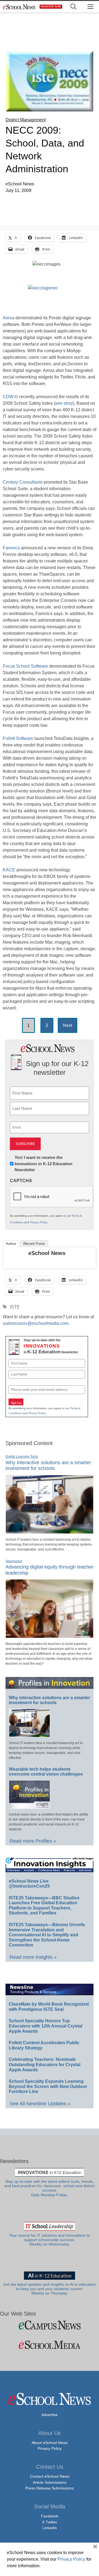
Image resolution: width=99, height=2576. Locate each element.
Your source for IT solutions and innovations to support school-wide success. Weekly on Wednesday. (50, 2240)
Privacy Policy (38, 1222)
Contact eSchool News (50, 2476)
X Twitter (50, 2522)
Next (68, 1025)
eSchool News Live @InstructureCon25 (29, 1884)
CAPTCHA (21, 1181)
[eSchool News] (19, 7)
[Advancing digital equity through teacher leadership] (50, 1636)
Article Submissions (50, 2482)
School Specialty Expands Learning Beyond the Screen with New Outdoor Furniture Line (48, 2086)
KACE (9, 870)
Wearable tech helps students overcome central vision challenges (46, 1772)
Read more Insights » (33, 1957)
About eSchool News (50, 2443)
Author (11, 1244)
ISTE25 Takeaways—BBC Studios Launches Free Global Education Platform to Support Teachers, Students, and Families (44, 1906)
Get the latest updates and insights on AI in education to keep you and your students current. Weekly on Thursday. (50, 2289)
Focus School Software (25, 666)
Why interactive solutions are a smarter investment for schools (48, 1466)
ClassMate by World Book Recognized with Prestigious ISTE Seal (49, 2007)
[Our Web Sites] (50, 2325)
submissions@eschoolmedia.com (36, 1323)
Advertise (50, 2415)
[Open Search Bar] (73, 7)
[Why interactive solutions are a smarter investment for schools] (50, 1531)
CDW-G (10, 397)
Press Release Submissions (50, 2488)
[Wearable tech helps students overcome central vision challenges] (29, 1806)
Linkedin (50, 2528)
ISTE (15, 1307)
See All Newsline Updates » (40, 2104)
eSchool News (47, 1253)
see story (64, 403)
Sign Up (16, 1403)
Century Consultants (23, 482)
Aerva (9, 318)
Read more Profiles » (33, 1841)
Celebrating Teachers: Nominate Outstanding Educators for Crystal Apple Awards (45, 2064)
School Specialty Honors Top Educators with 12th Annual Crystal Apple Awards (46, 2026)
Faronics (11, 548)
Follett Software (18, 738)
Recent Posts (34, 1244)
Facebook (50, 2516)
